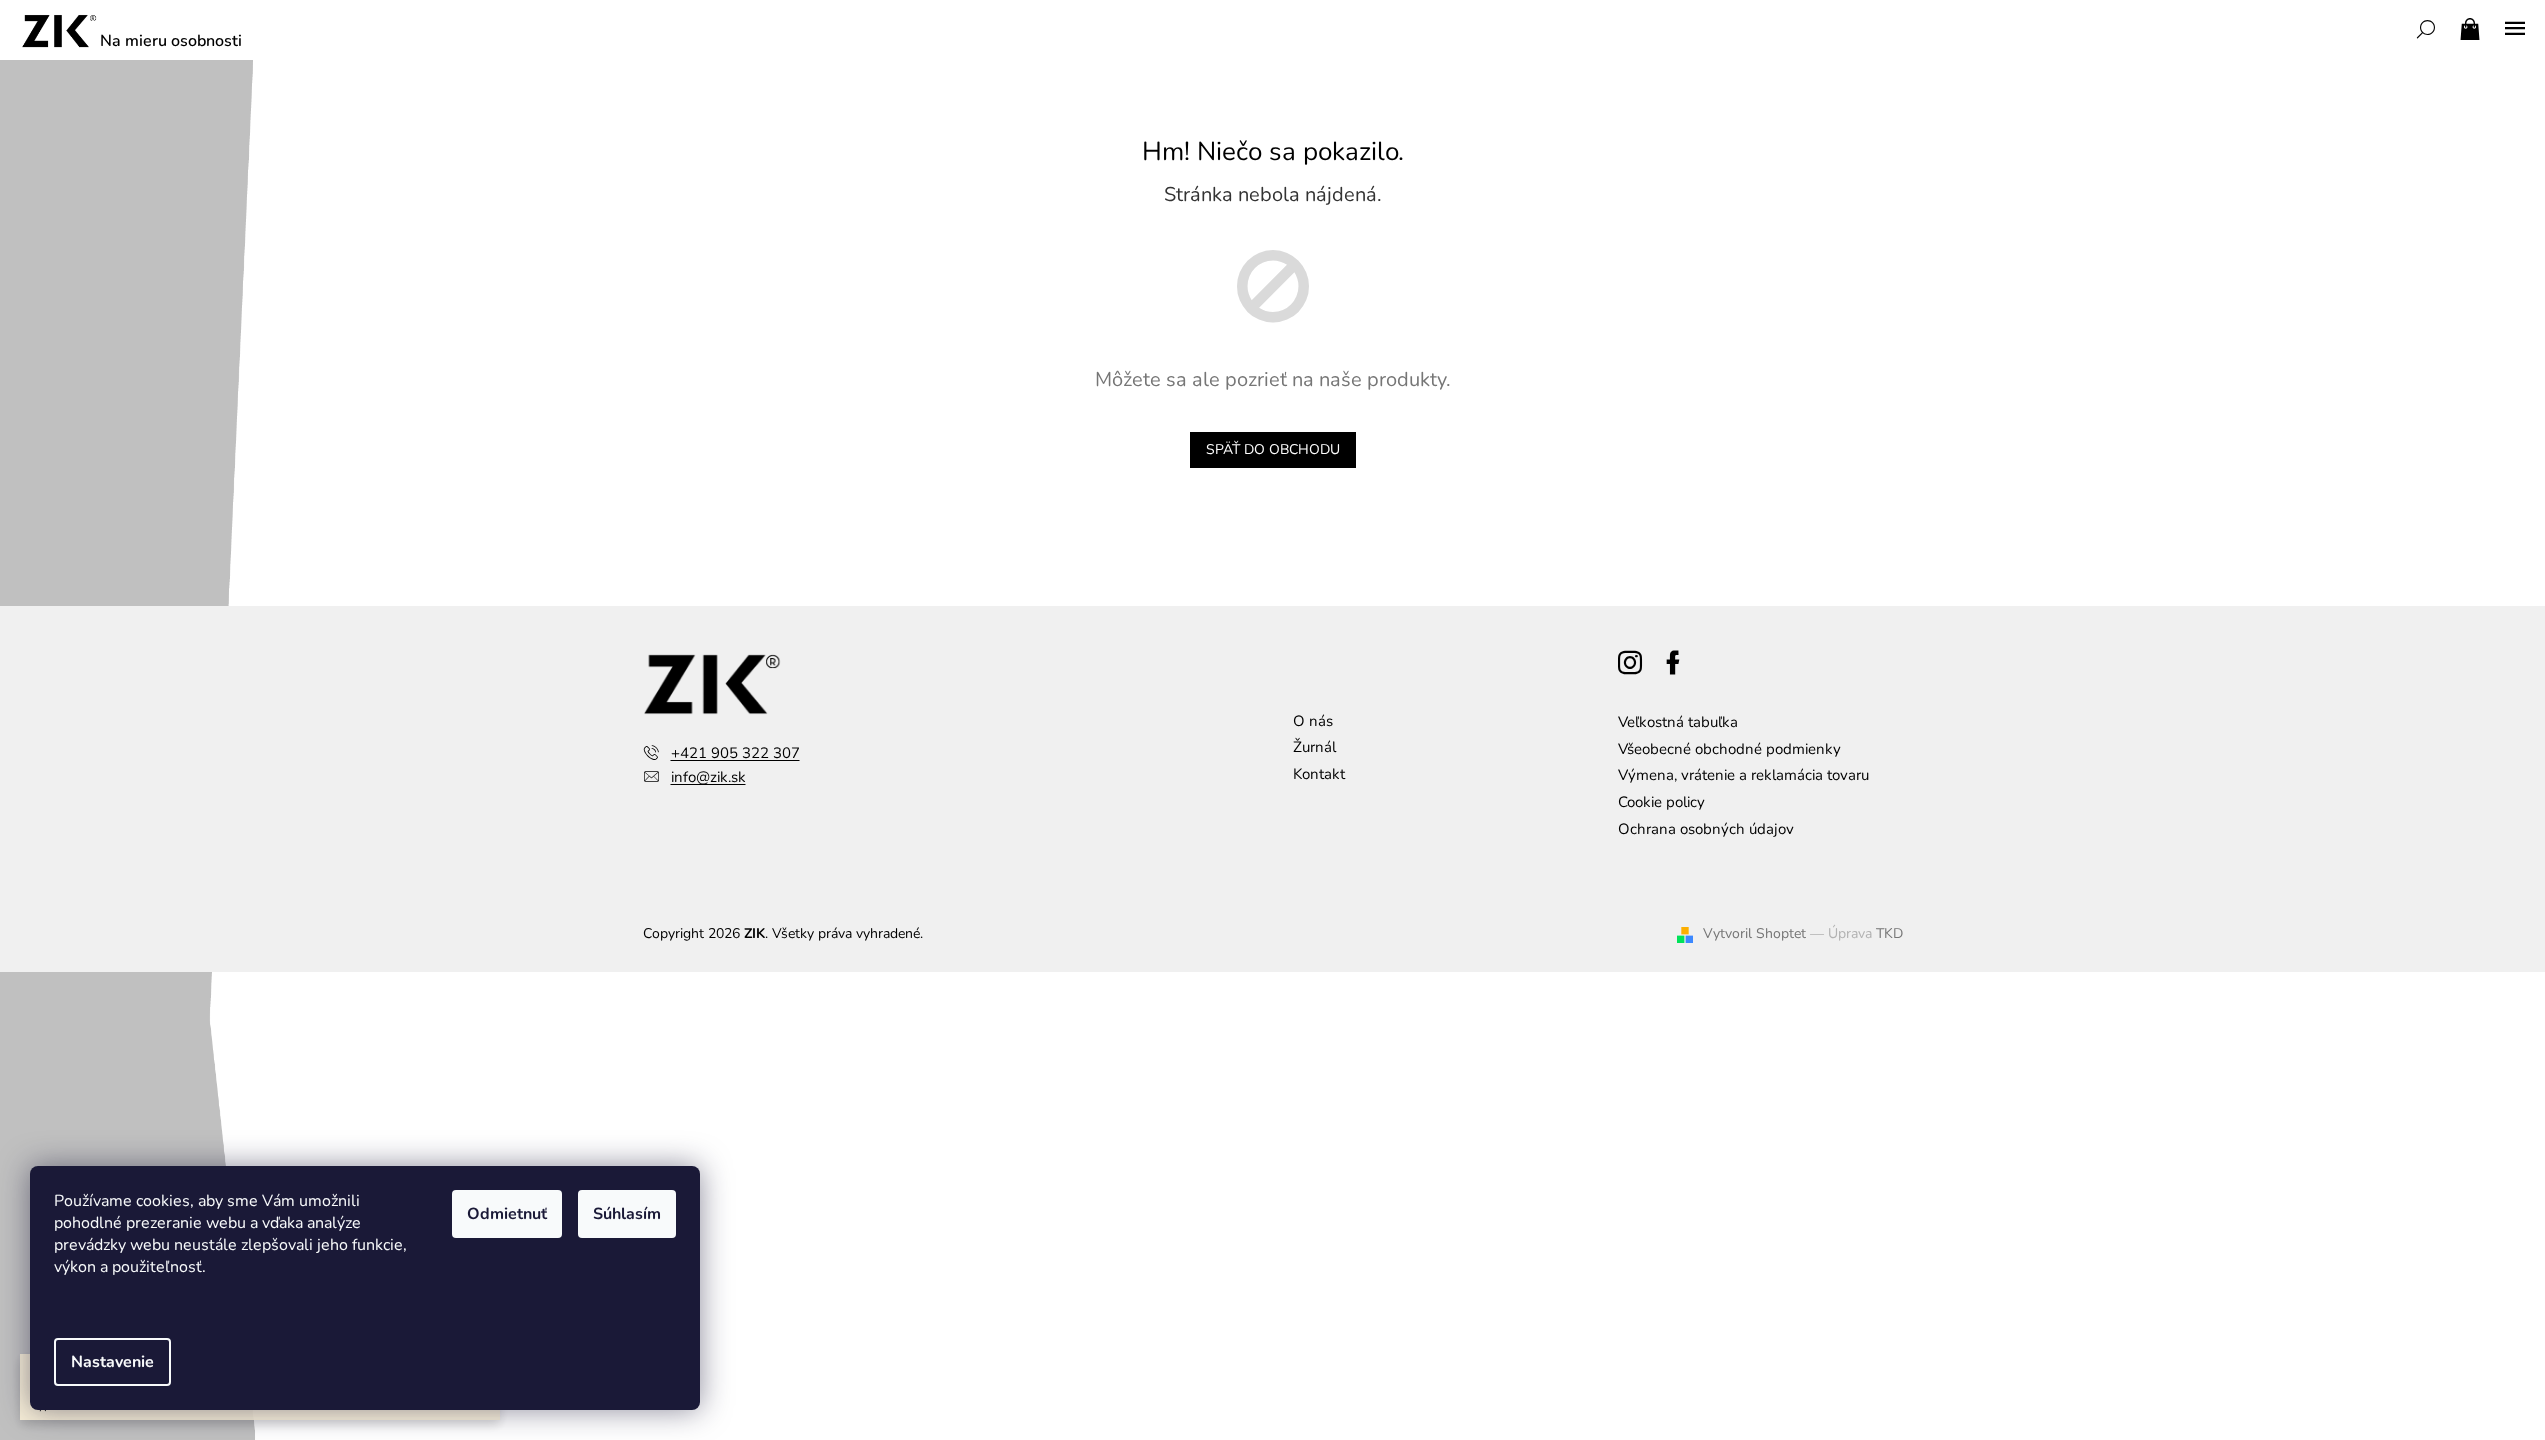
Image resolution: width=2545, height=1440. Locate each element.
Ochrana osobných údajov (1706, 829)
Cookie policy (1661, 802)
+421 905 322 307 (735, 753)
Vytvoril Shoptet (1754, 933)
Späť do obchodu (1273, 449)
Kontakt (1319, 774)
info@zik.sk (708, 777)
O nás (1313, 721)
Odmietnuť (507, 1214)
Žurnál (1314, 747)
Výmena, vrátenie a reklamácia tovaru (1743, 775)
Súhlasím (627, 1214)
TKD (1889, 933)
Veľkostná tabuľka (1678, 722)
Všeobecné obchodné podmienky (1729, 749)
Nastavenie (112, 1362)
